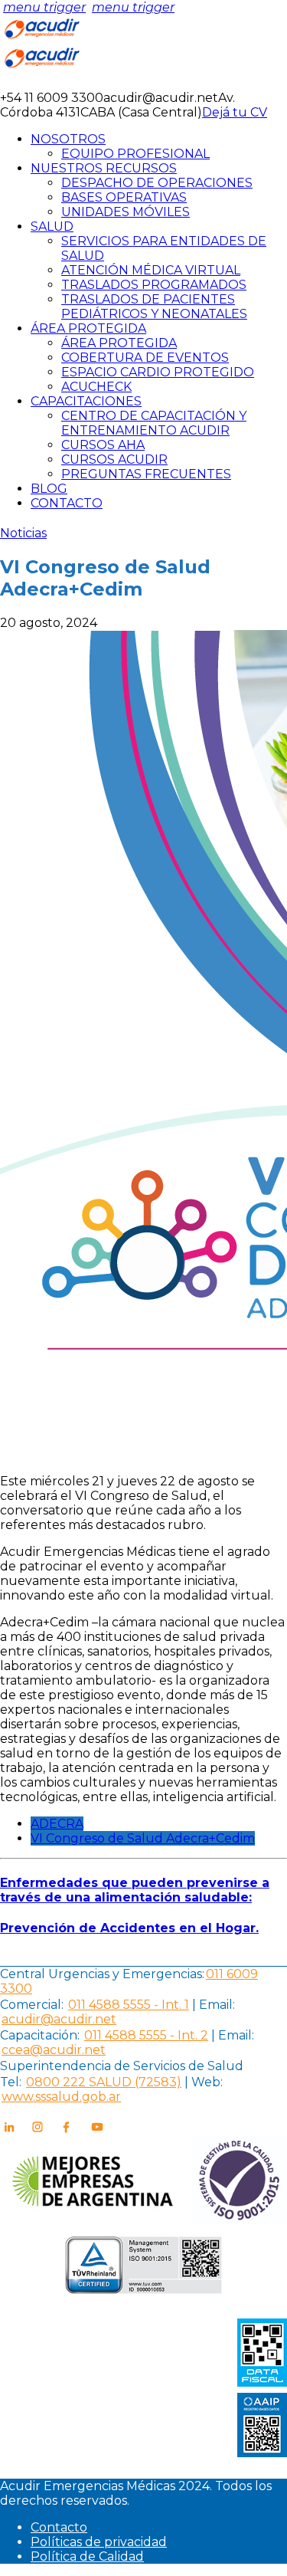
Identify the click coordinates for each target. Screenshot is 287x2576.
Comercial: (32, 2005)
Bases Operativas (124, 197)
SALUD (52, 226)
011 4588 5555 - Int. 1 (129, 2005)
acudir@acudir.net (59, 2019)
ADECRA (57, 1824)
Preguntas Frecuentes (146, 474)
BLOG (49, 489)
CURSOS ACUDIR (114, 459)
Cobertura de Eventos (145, 358)
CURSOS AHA (103, 445)
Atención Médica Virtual (151, 270)
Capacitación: (40, 2035)
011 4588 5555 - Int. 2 (146, 2035)
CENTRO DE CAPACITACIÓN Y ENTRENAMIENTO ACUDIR (154, 423)
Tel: (11, 2082)
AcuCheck (96, 387)
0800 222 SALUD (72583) (104, 2082)
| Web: (204, 2082)
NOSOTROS (68, 139)
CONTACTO (67, 503)
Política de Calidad (87, 2556)
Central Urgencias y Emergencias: (102, 1974)
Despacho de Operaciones (157, 183)
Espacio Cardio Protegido (158, 372)
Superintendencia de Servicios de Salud (122, 2066)
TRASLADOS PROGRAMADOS (154, 285)
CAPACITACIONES (86, 401)
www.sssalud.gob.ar (61, 2097)
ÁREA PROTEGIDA (88, 328)
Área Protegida (119, 343)
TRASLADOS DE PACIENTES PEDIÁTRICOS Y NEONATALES (154, 307)
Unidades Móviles (126, 212)
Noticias (23, 533)
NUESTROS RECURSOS (104, 168)
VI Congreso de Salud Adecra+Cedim (143, 1838)
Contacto (59, 2527)
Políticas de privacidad (99, 2542)
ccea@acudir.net (54, 2050)
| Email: (212, 2005)
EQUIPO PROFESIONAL (135, 154)
